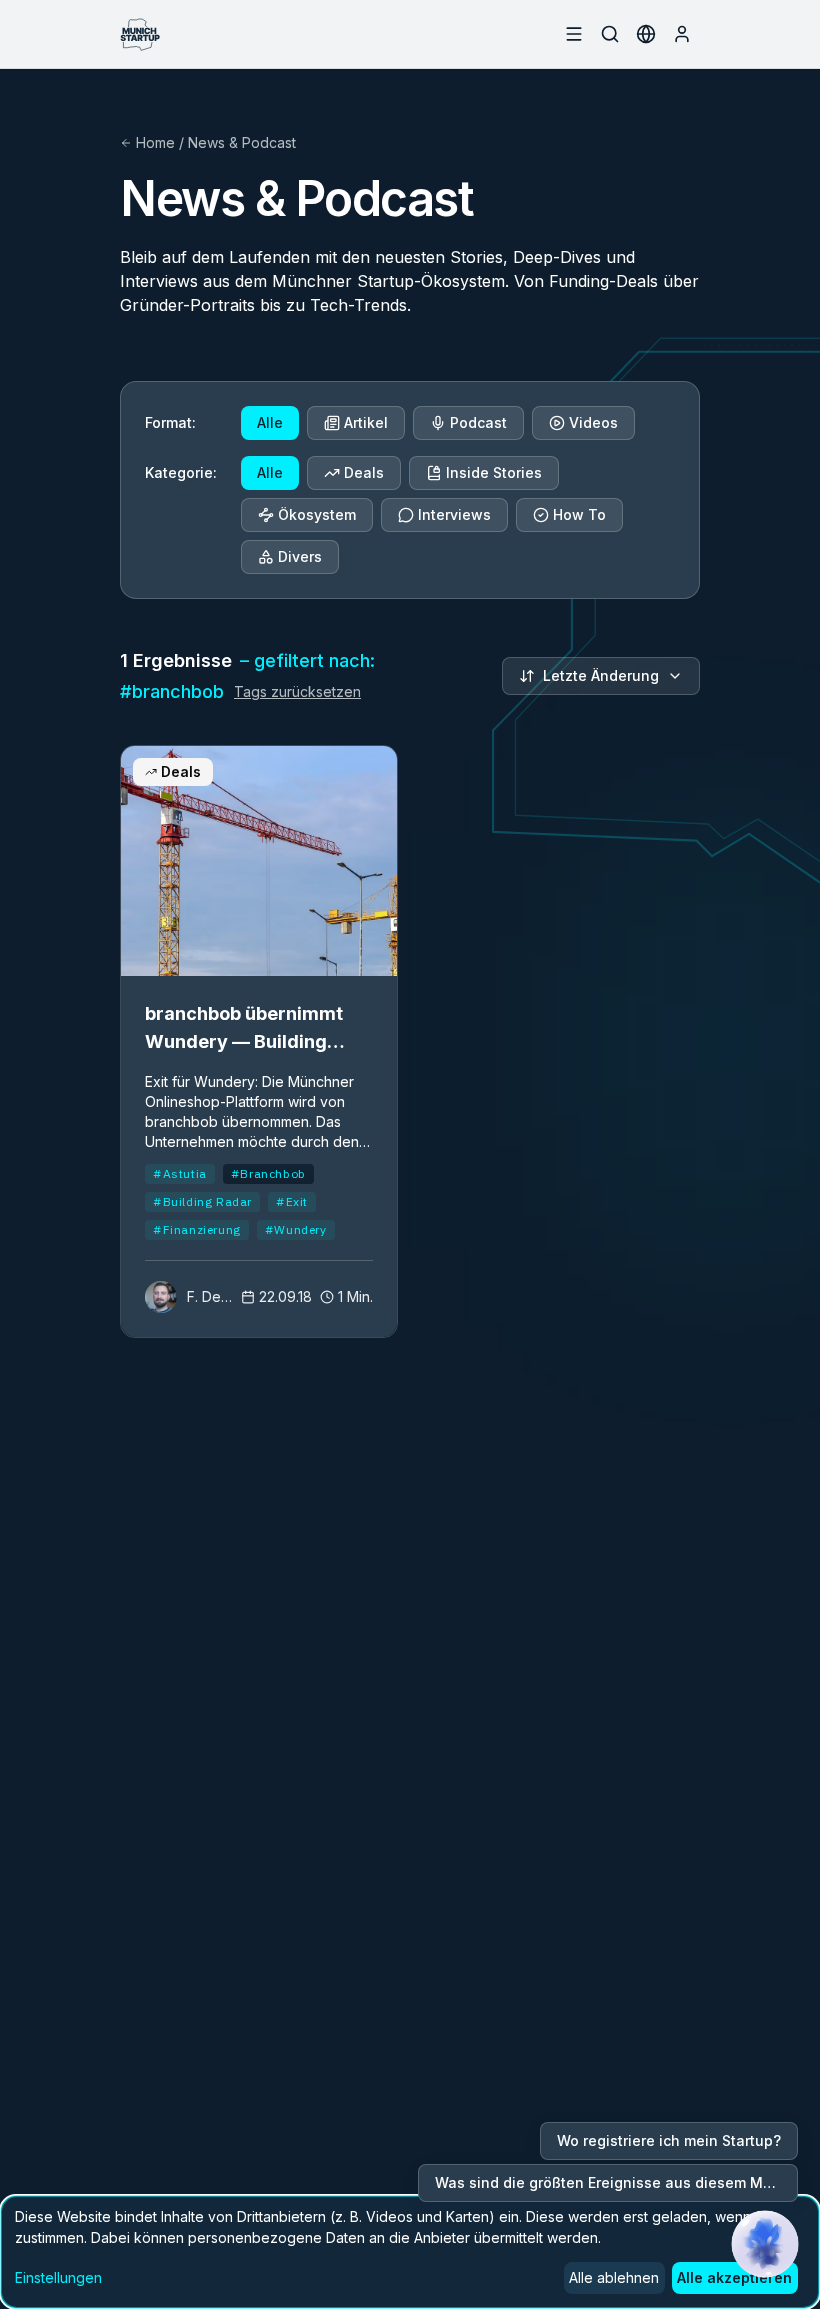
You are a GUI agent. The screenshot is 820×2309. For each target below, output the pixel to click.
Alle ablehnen (614, 2277)
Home (155, 142)
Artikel (366, 422)
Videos (593, 422)
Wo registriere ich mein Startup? (669, 2140)
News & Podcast (242, 142)
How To (579, 514)
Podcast (478, 422)
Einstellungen (58, 2277)
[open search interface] (610, 34)
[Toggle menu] (574, 34)
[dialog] (410, 2252)
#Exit (292, 1201)
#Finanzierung (197, 1229)
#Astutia (180, 1173)
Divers (300, 556)
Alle (270, 422)
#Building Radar (202, 1201)
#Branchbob (268, 1173)
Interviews (454, 514)
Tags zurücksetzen (297, 691)
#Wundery (296, 1229)
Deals (364, 472)
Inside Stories (494, 472)
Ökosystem (317, 514)
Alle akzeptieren (734, 2277)
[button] (765, 2244)
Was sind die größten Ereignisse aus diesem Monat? (616, 2182)
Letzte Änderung (601, 675)
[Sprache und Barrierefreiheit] (646, 34)
